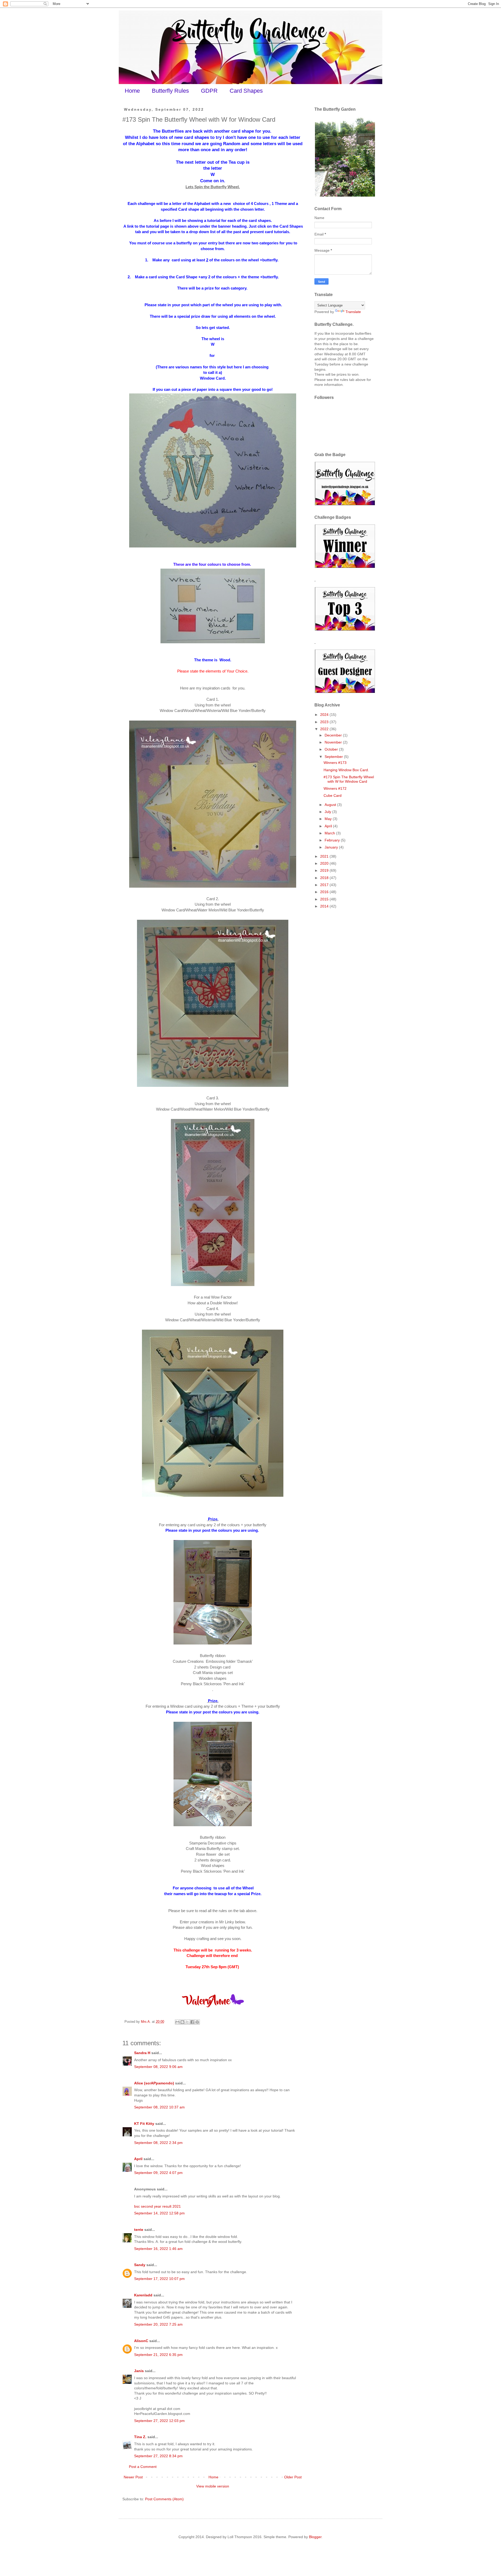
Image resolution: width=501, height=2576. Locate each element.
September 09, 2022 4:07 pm (158, 2173)
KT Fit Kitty (144, 2124)
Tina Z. (140, 2437)
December (334, 735)
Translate (353, 312)
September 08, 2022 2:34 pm (158, 2143)
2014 (325, 906)
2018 (325, 878)
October (332, 749)
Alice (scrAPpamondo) (154, 2083)
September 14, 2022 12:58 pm (159, 2213)
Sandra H (142, 2053)
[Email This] (177, 2022)
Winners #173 (335, 763)
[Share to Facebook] (192, 2022)
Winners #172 (335, 788)
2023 (325, 722)
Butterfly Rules (170, 91)
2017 (325, 885)
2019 (325, 870)
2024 (325, 715)
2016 (325, 892)
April (138, 2159)
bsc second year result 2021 (157, 2206)
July (328, 812)
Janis (139, 2371)
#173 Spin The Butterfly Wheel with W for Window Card (349, 779)
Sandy (140, 2265)
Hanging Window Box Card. (346, 770)
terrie (139, 2230)
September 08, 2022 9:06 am (158, 2067)
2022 (325, 729)
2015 (325, 899)
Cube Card (333, 795)
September (334, 757)
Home (132, 91)
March (330, 833)
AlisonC (141, 2341)
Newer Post (133, 2477)
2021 (325, 856)
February (333, 840)
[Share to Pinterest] (197, 2022)
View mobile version (213, 2486)
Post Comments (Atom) (164, 2499)
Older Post (293, 2477)
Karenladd (143, 2295)
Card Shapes (246, 91)
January (332, 847)
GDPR (209, 91)
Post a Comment (143, 2467)
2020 (325, 863)
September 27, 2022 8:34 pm (158, 2456)
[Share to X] (187, 2022)
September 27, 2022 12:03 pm (159, 2421)
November (334, 742)
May (329, 819)
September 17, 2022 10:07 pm (159, 2279)
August (331, 805)
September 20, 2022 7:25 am (158, 2324)
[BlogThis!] (182, 2022)
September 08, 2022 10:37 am (159, 2107)
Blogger (315, 2537)
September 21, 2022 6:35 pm (158, 2355)
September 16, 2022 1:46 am (158, 2249)
